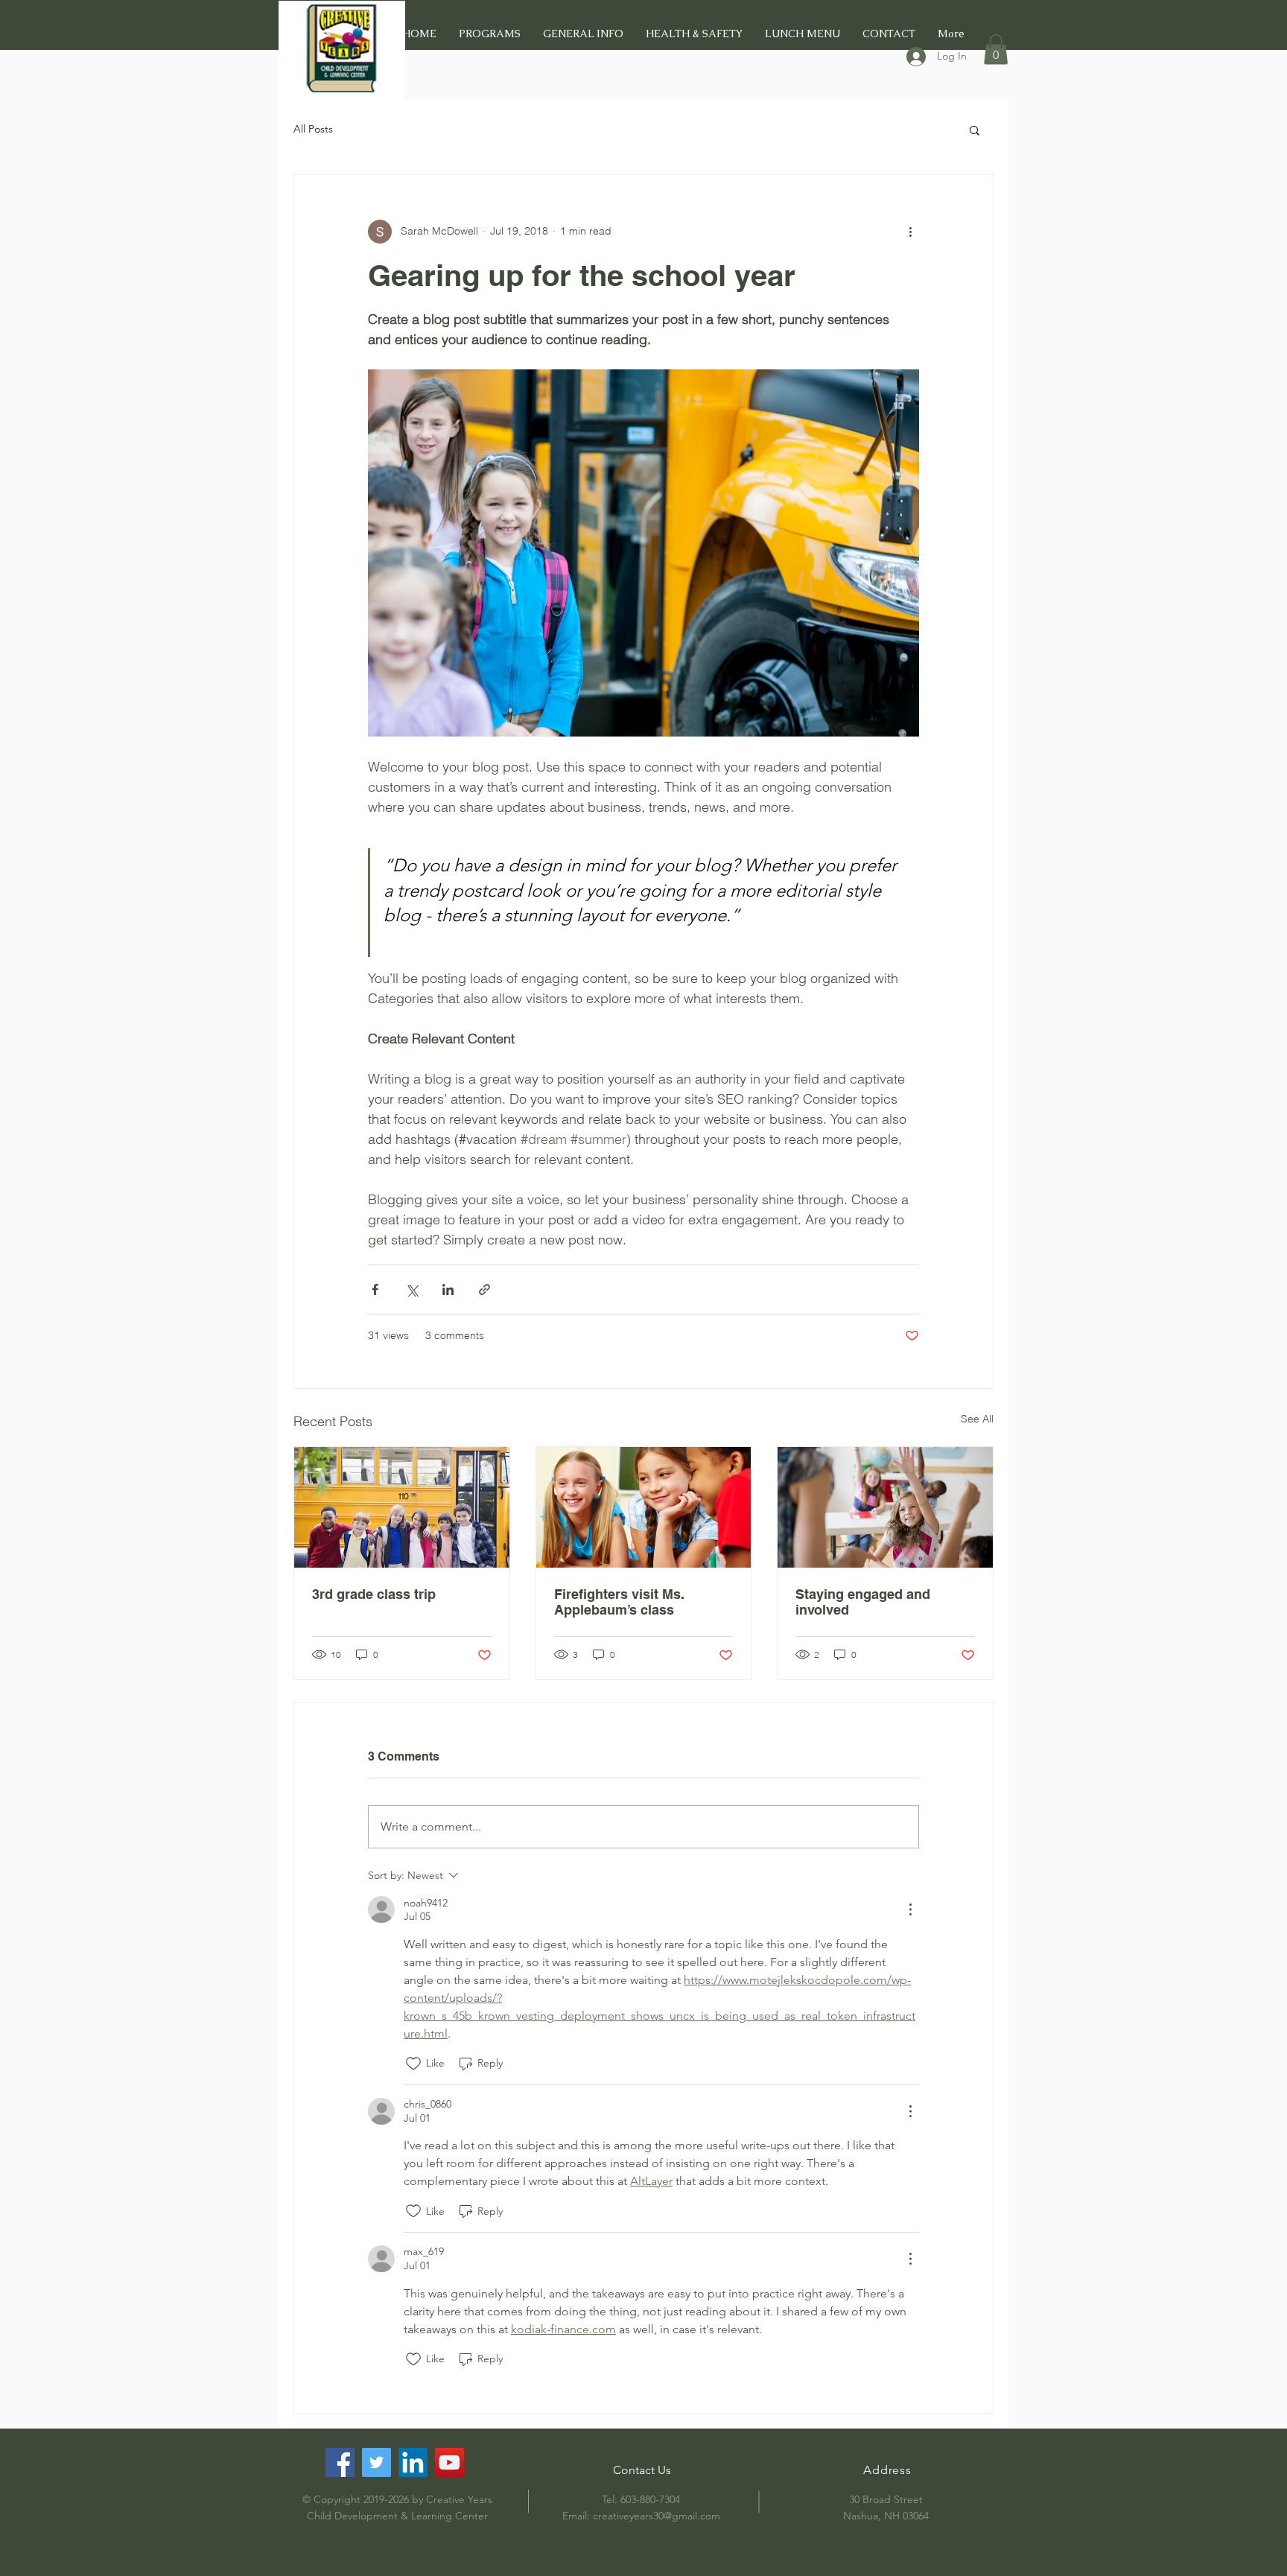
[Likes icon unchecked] (413, 2064)
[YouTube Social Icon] (449, 2462)
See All (977, 1419)
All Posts (313, 129)
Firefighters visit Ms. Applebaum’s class (619, 1602)
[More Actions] (910, 1909)
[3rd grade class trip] (402, 1507)
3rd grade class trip (374, 1594)
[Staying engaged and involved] (885, 1507)
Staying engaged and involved (863, 1602)
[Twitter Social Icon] (376, 2462)
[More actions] (910, 232)
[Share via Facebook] (375, 1289)
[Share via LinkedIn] (448, 1289)
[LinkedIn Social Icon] (413, 2462)
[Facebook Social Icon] (340, 2462)
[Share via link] (484, 1289)
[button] (996, 50)
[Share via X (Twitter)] (411, 1289)
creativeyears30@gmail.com (657, 2516)
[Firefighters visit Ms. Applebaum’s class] (644, 1507)
